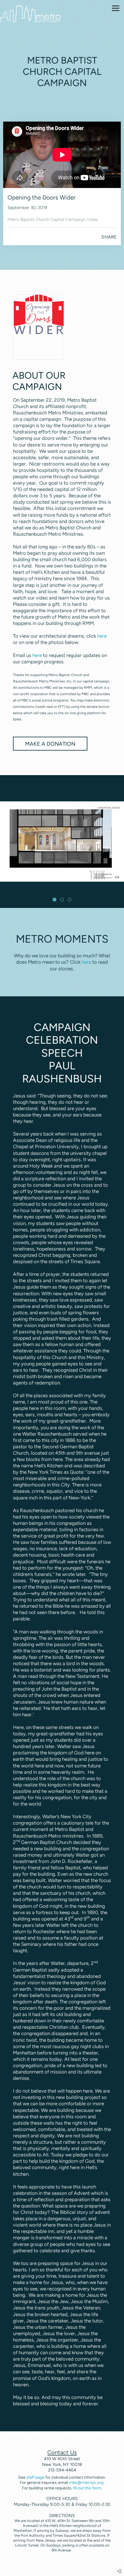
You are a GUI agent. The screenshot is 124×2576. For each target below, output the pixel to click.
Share (109, 237)
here (102, 636)
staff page (35, 2477)
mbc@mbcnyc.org (86, 2483)
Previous (7, 842)
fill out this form (87, 2488)
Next (117, 842)
